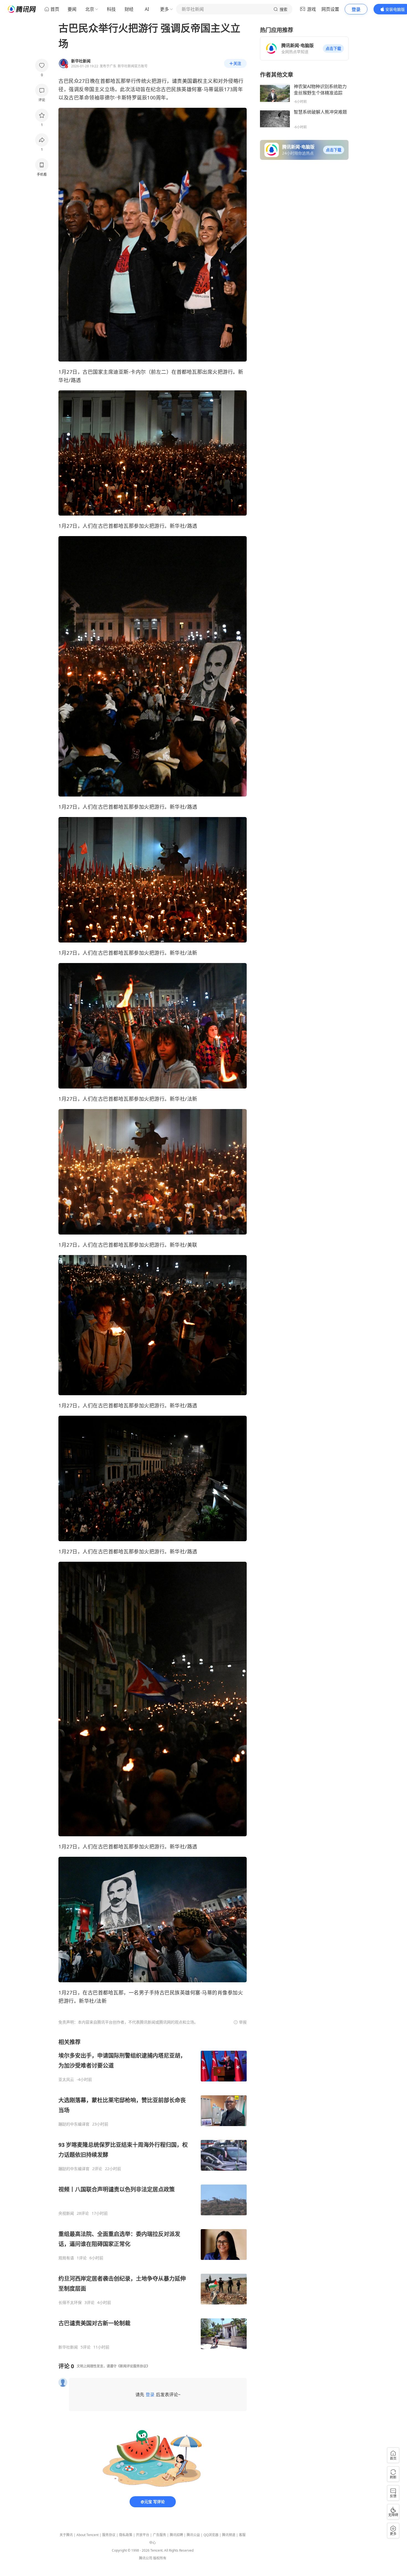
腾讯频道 (229, 2535)
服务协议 (109, 2535)
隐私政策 (126, 2535)
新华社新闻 (68, 2347)
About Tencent (87, 2535)
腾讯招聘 (176, 2535)
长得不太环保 (70, 2303)
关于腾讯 (66, 2535)
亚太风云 (66, 2080)
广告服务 (159, 2535)
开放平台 (143, 2535)
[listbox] (153, 2194)
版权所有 (160, 2558)
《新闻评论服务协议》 (133, 2366)
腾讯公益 (193, 2535)
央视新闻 (66, 2213)
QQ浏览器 (211, 2535)
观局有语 (66, 2258)
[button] (333, 48)
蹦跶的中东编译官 (74, 2124)
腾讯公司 (146, 2558)
